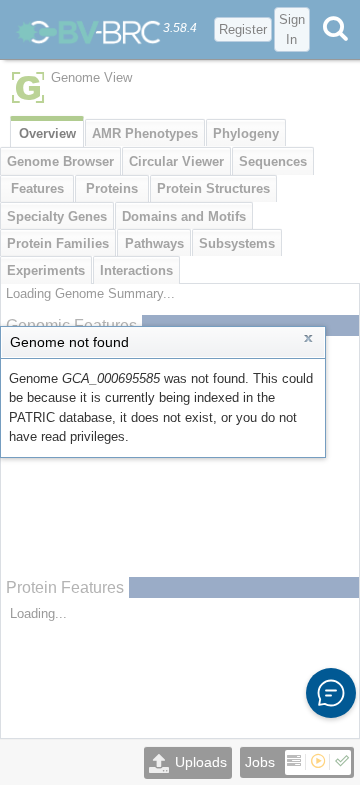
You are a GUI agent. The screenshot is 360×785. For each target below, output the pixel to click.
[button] (331, 693)
